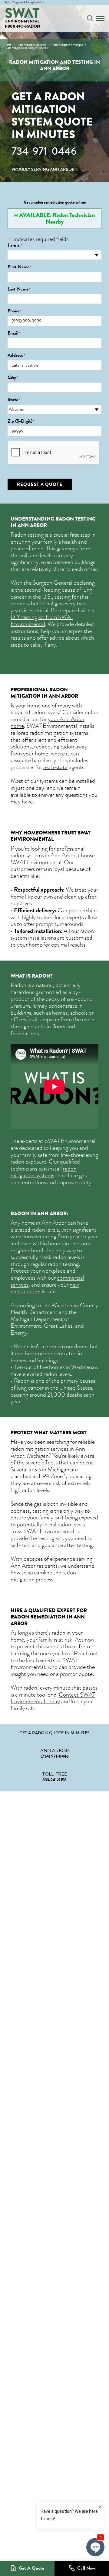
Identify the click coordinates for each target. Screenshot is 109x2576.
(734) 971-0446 (55, 1756)
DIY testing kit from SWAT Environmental (42, 621)
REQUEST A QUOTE (40, 484)
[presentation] (54, 453)
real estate (55, 767)
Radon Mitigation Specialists (31, 45)
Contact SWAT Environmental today (53, 1698)
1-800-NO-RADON (22, 26)
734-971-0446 (44, 151)
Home (8, 45)
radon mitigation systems (44, 1172)
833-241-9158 (54, 1780)
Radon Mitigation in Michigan (67, 45)
